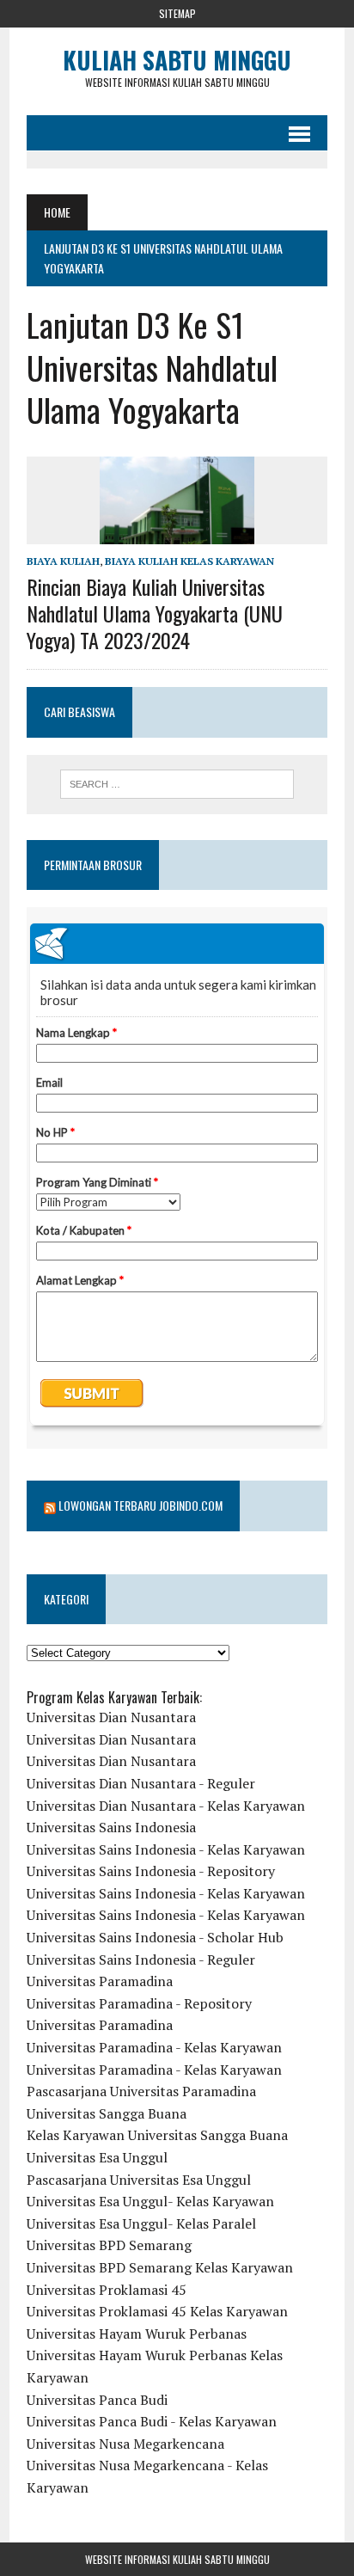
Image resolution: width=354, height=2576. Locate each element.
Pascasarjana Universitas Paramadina (141, 2091)
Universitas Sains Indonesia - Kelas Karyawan (166, 1849)
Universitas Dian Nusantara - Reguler (141, 1783)
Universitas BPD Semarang (109, 2245)
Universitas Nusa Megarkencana (125, 2444)
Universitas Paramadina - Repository (139, 2003)
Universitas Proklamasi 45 (107, 2290)
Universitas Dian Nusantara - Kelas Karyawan (166, 1806)
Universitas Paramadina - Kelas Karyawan (154, 2047)
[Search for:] (177, 784)
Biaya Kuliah (63, 561)
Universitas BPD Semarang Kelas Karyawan (160, 2267)
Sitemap (177, 13)
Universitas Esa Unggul (97, 2157)
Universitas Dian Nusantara (111, 1717)
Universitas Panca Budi (97, 2400)
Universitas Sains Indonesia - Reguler (141, 1960)
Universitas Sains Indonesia (111, 1827)
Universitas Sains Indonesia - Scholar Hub (155, 1937)
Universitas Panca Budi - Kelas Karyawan (152, 2421)
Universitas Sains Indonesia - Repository (151, 1871)
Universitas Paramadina (100, 1981)
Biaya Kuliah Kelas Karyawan (189, 561)
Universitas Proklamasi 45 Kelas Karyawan (157, 2311)
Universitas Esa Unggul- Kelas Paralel (141, 2223)
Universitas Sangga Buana (107, 2113)
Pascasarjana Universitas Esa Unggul (139, 2180)
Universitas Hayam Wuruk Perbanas (137, 2334)
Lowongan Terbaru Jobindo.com (140, 1505)
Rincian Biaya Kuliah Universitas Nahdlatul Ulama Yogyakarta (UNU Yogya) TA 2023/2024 (155, 613)
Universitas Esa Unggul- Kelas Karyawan (150, 2201)
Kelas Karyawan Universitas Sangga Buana (157, 2135)
